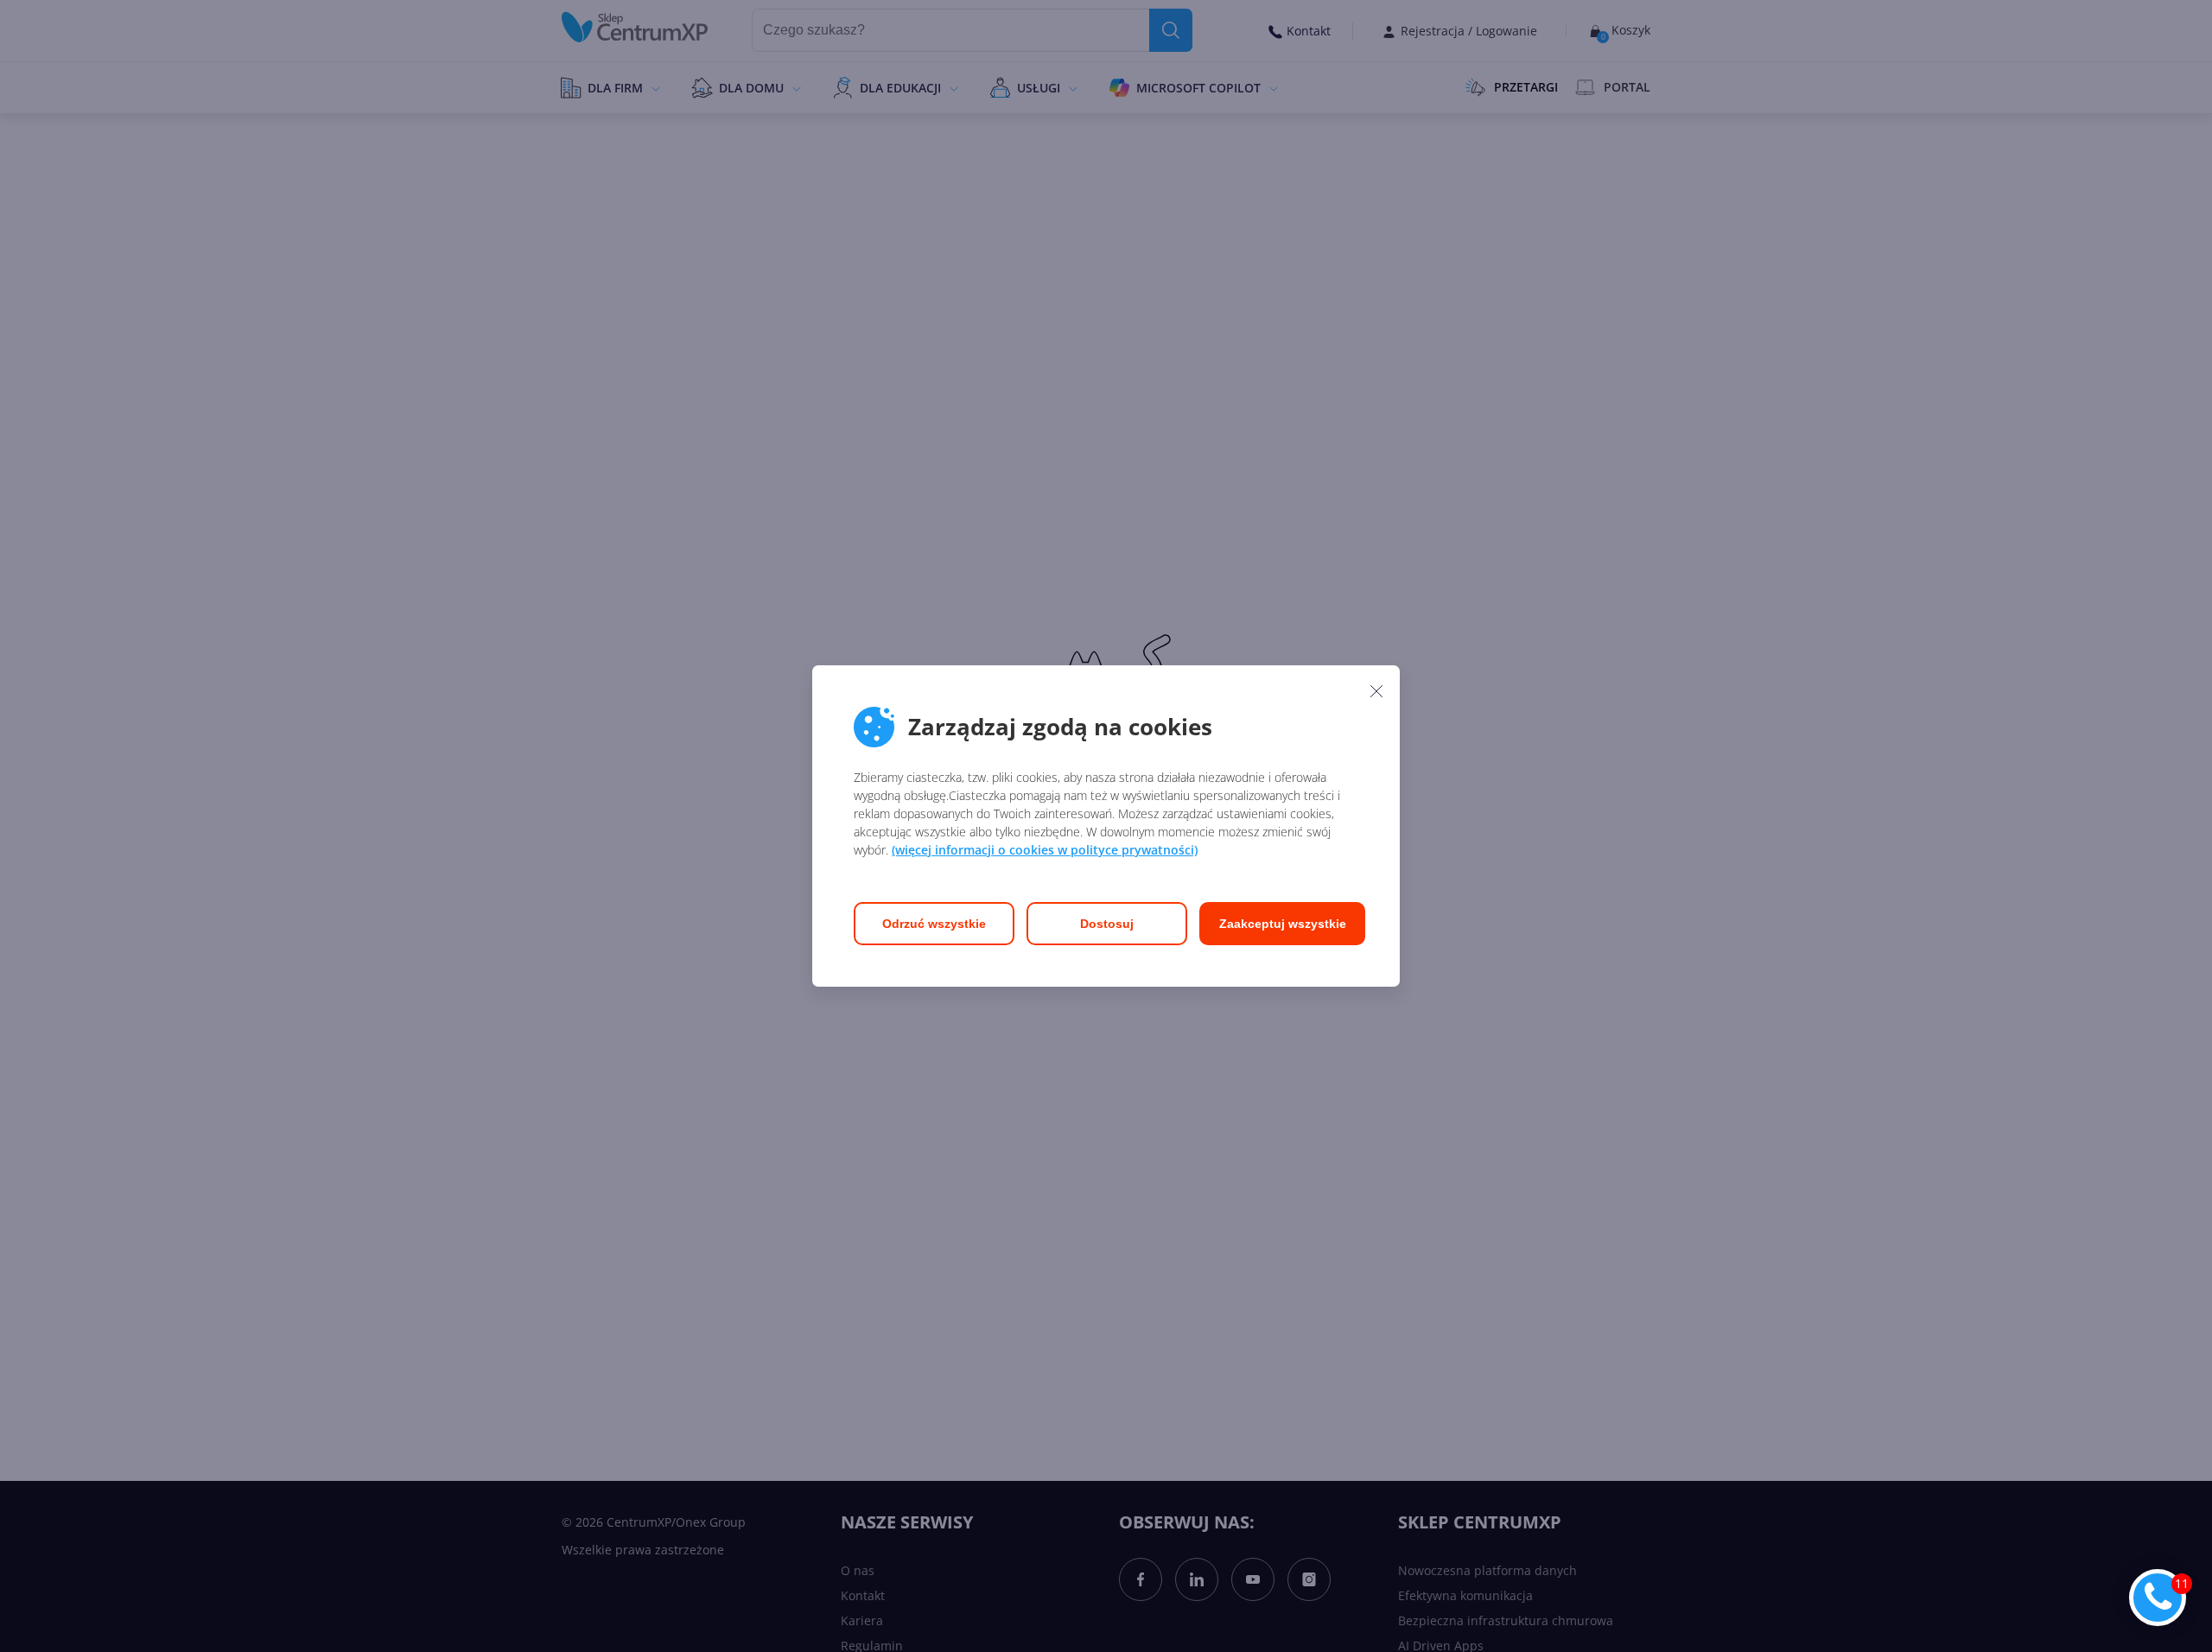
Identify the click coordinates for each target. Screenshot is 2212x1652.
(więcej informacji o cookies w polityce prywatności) (1045, 850)
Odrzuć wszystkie (934, 924)
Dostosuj (1107, 924)
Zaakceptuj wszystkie (1283, 924)
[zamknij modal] (1376, 690)
